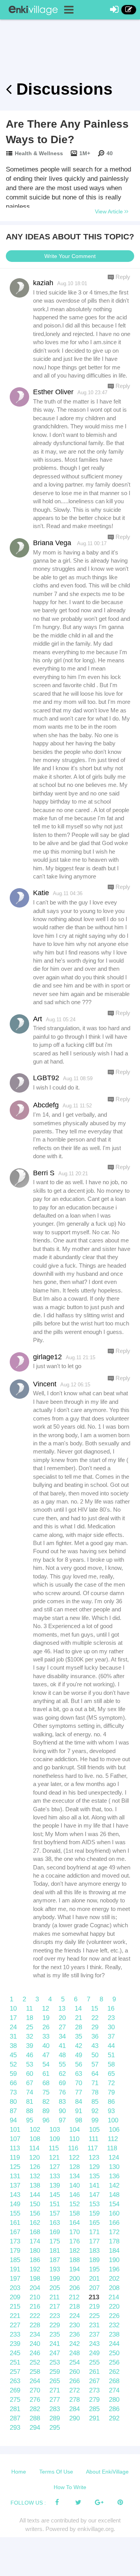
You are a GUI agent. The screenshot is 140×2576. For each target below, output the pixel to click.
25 (30, 2027)
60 (30, 2074)
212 (74, 2297)
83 (62, 2102)
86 (111, 2102)
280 (114, 2400)
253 (55, 2362)
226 (114, 2316)
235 (55, 2334)
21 (79, 2018)
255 (94, 2362)
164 (74, 2223)
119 (15, 2158)
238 (114, 2334)
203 (15, 2288)
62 (62, 2074)
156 (35, 2213)
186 (35, 2260)
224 (74, 2316)
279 (94, 2400)
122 (74, 2158)
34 (62, 2036)
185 (15, 2260)
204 (35, 2288)
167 (15, 2232)
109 (55, 2139)
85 (95, 2102)
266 (74, 2381)
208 (114, 2288)
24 (13, 2027)
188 (74, 2260)
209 (15, 2297)
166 (114, 2223)
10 (13, 2009)
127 (55, 2167)
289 (55, 2418)
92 (95, 2111)
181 (55, 2251)
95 (30, 2120)
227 (15, 2325)
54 (46, 2064)
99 (95, 2120)
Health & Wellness (39, 153)
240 (35, 2344)
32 (30, 2036)
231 (94, 2325)
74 (30, 2092)
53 (30, 2064)
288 (35, 2418)
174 (35, 2241)
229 (55, 2325)
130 (114, 2167)
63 (79, 2074)
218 (74, 2307)
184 (114, 2251)
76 (62, 2092)
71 (95, 2083)
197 (15, 2279)
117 (93, 2148)
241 (55, 2344)
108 (35, 2139)
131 (15, 2176)
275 (15, 2400)
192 (35, 2269)
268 (114, 2381)
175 (55, 2241)
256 (114, 2362)
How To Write (70, 2487)
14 (78, 2009)
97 (62, 2120)
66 (13, 2083)
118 (112, 2148)
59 (13, 2074)
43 (95, 2046)
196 (114, 2269)
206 (74, 2288)
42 (79, 2046)
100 (113, 2120)
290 (74, 2418)
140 (74, 2185)
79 (111, 2092)
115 (54, 2148)
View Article (110, 211)
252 (35, 2362)
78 (95, 2092)
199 (55, 2279)
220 (114, 2307)
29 (95, 2027)
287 (15, 2418)
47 (46, 2055)
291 (94, 2418)
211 (54, 2297)
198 (35, 2279)
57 (95, 2064)
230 (74, 2325)
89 (46, 2111)
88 (30, 2111)
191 (15, 2269)
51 (111, 2055)
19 (46, 2018)
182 (74, 2251)
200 (74, 2279)
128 (74, 2167)
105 (94, 2130)
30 (111, 2027)
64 (95, 2074)
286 (114, 2409)
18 (30, 2018)
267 (94, 2381)
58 (111, 2064)
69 (62, 2083)
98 (79, 2120)
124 (114, 2158)
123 (94, 2158)
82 (46, 2102)
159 (94, 2213)
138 (35, 2185)
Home (19, 2472)
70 (79, 2083)
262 (114, 2372)
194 (74, 2269)
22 (95, 2018)
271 (55, 2390)
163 (55, 2223)
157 (55, 2213)
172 (114, 2232)
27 (62, 2027)
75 (46, 2092)
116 (73, 2148)
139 (55, 2185)
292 (114, 2418)
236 (74, 2334)
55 (62, 2064)
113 (15, 2148)
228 (35, 2325)
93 (111, 2111)
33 (46, 2036)
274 (114, 2390)
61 (46, 2074)
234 (35, 2334)
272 (74, 2390)
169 (55, 2232)
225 (94, 2316)
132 (35, 2176)
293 (15, 2428)
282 (35, 2409)
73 (13, 2092)
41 (62, 2046)
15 (94, 2009)
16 (111, 2009)
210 (35, 2297)
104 (74, 2130)
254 (74, 2362)
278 (74, 2400)
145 (55, 2195)
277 (55, 2400)
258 (35, 2372)
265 (55, 2381)
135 (94, 2176)
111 (94, 2139)
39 (30, 2046)
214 (114, 2297)
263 (15, 2381)
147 (94, 2195)
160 (114, 2213)
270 (35, 2390)
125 (15, 2167)
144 (35, 2195)
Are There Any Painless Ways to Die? (67, 132)
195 (94, 2269)
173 (15, 2241)
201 (94, 2279)
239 (15, 2344)
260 (74, 2372)
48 (62, 2055)
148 (114, 2195)
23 (111, 2018)
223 (55, 2316)
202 (114, 2279)
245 (15, 2353)
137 (15, 2185)
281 (15, 2409)
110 (74, 2139)
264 (35, 2381)
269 (15, 2390)
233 (15, 2334)
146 (74, 2195)
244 (114, 2344)
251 (15, 2362)
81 (30, 2102)
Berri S (44, 1173)
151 (55, 2204)
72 (111, 2083)
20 (62, 2018)
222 (35, 2316)
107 (15, 2139)
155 (15, 2213)
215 (15, 2307)
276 (35, 2400)
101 (15, 2130)
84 (79, 2102)
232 (114, 2325)
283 (55, 2409)
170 (74, 2232)
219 (94, 2307)
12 (45, 2009)
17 (13, 2018)
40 (46, 2046)
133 (55, 2176)
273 (94, 2390)
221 (15, 2316)
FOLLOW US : (28, 2503)
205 (55, 2288)
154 (114, 2204)
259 (55, 2372)
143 (15, 2195)
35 (79, 2036)
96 (46, 2120)
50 (95, 2055)
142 (114, 2185)
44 (111, 2046)
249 (94, 2353)
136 (114, 2176)
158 (74, 2213)
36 (95, 2036)
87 (13, 2111)
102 (35, 2130)
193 (55, 2269)
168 (35, 2232)
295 (55, 2428)
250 (114, 2353)
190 (114, 2260)
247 (55, 2353)
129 (94, 2167)
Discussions (62, 89)
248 (74, 2353)
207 (94, 2288)
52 (13, 2064)
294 (35, 2428)
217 (55, 2307)
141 (94, 2185)
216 (35, 2307)
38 (13, 2046)
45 (13, 2055)
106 (114, 2130)
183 (94, 2251)
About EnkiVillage (107, 2472)
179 (15, 2251)
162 (35, 2223)
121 (54, 2158)
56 (79, 2064)
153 (94, 2204)
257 (15, 2372)
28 (79, 2027)
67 (30, 2083)
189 (94, 2260)
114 (34, 2148)
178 (114, 2241)
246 (35, 2353)
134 (74, 2176)
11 (29, 2009)
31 (13, 2036)
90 (62, 2111)
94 (13, 2120)
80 (13, 2102)
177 (94, 2241)
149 (15, 2204)
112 (113, 2139)
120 (34, 2158)
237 (94, 2334)
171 (94, 2232)
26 (46, 2027)
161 (15, 2223)
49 (79, 2055)
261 (94, 2372)
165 (94, 2223)
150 (35, 2204)
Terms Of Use (56, 2472)
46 (30, 2055)
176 (74, 2241)
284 (74, 2409)
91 (79, 2111)
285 (94, 2409)
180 (35, 2251)
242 (74, 2344)
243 (94, 2344)
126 (35, 2167)
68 (46, 2083)
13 (62, 2009)
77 (79, 2092)
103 (55, 2130)
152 (74, 2204)
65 (111, 2074)
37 (111, 2036)
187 (55, 2260)
